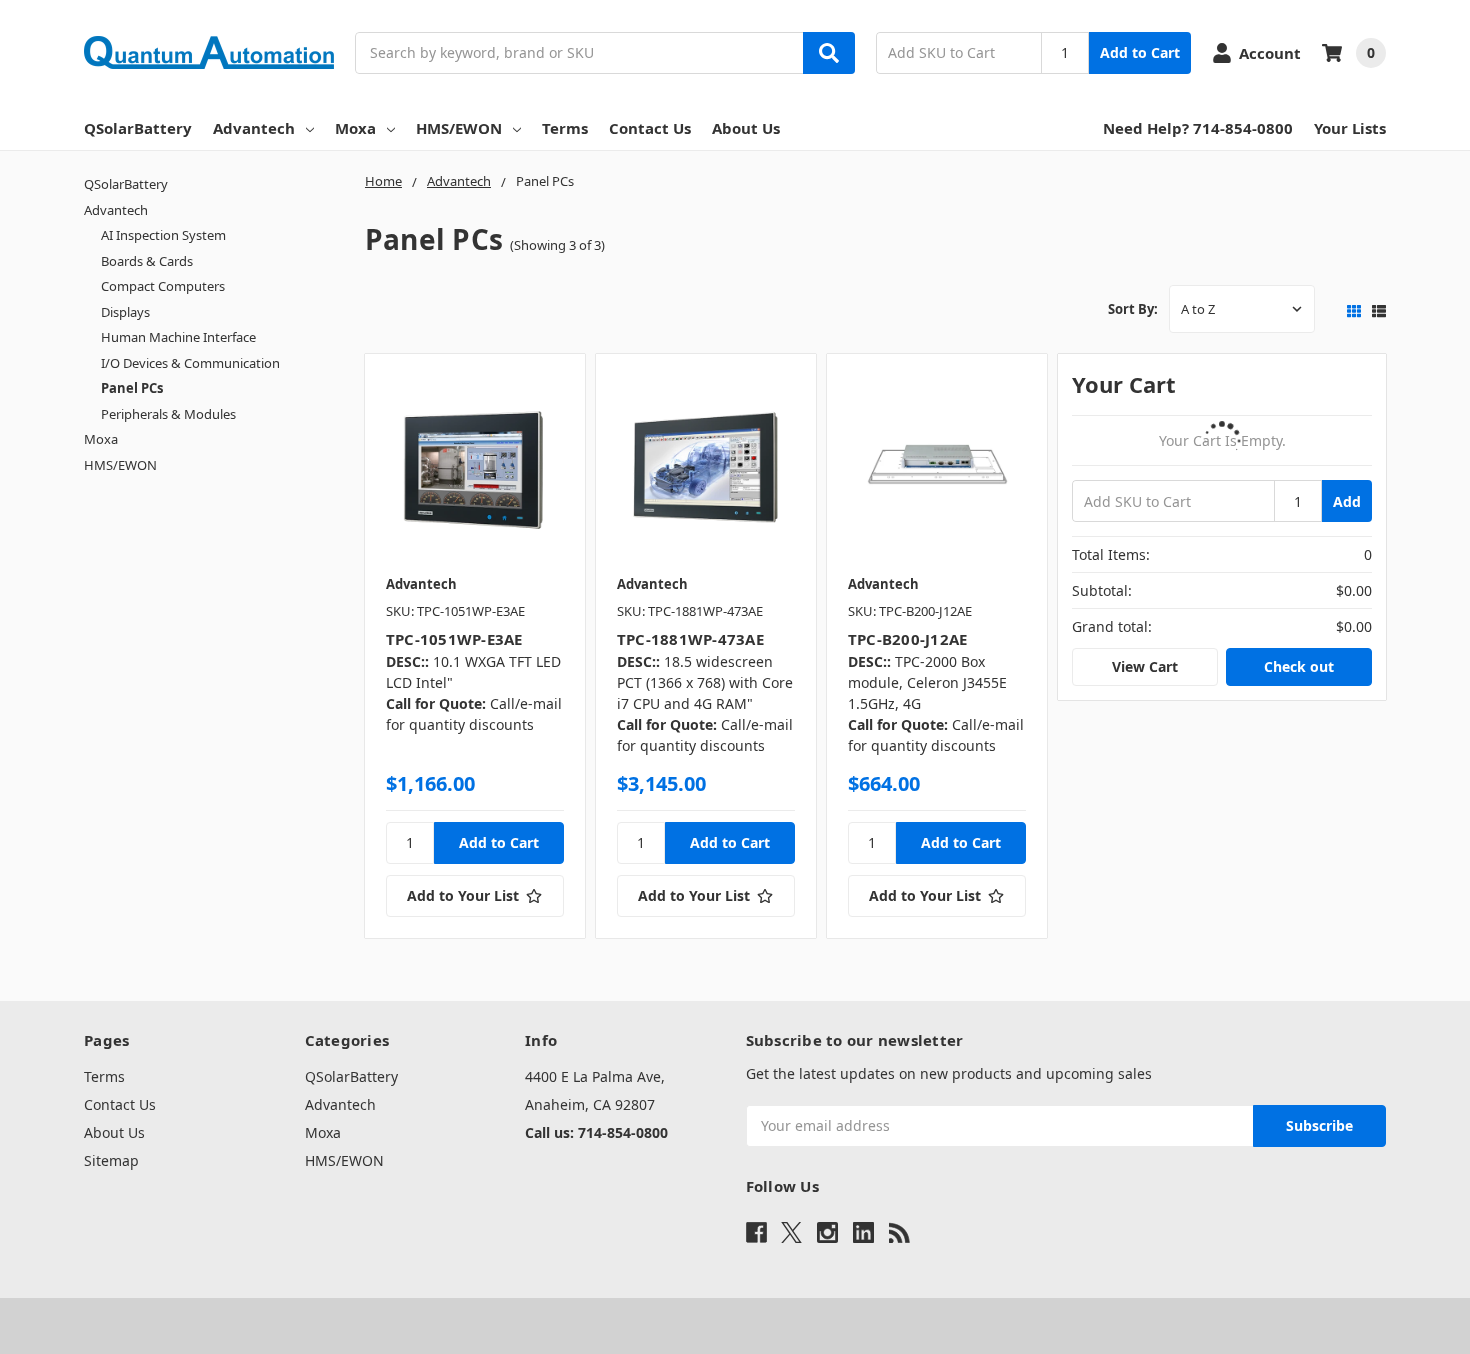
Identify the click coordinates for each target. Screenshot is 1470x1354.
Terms (565, 128)
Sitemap (111, 1160)
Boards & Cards (147, 261)
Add (1347, 501)
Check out (1299, 666)
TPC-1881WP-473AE (690, 639)
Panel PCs (132, 388)
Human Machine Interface (178, 337)
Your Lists (1350, 128)
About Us (746, 128)
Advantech (254, 128)
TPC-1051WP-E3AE (454, 639)
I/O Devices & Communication (190, 363)
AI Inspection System (163, 235)
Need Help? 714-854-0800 (1198, 128)
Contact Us (650, 128)
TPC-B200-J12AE (908, 639)
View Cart (1145, 666)
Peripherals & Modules (168, 414)
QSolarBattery (138, 128)
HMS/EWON (459, 128)
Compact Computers (163, 286)
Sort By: (1133, 309)
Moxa (355, 128)
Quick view (474, 469)
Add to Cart (1140, 52)
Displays (125, 312)
